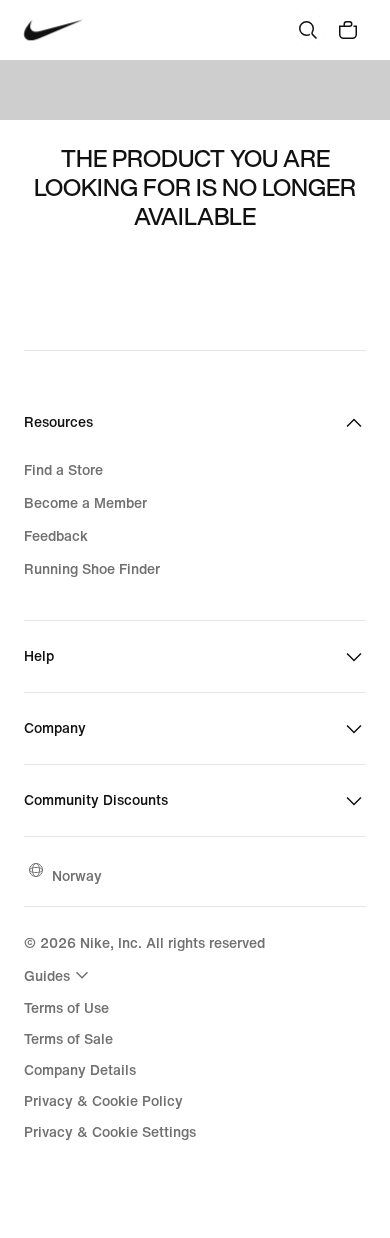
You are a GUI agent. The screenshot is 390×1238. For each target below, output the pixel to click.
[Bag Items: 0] (348, 30)
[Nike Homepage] (53, 30)
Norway (77, 875)
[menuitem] (59, 975)
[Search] (308, 30)
